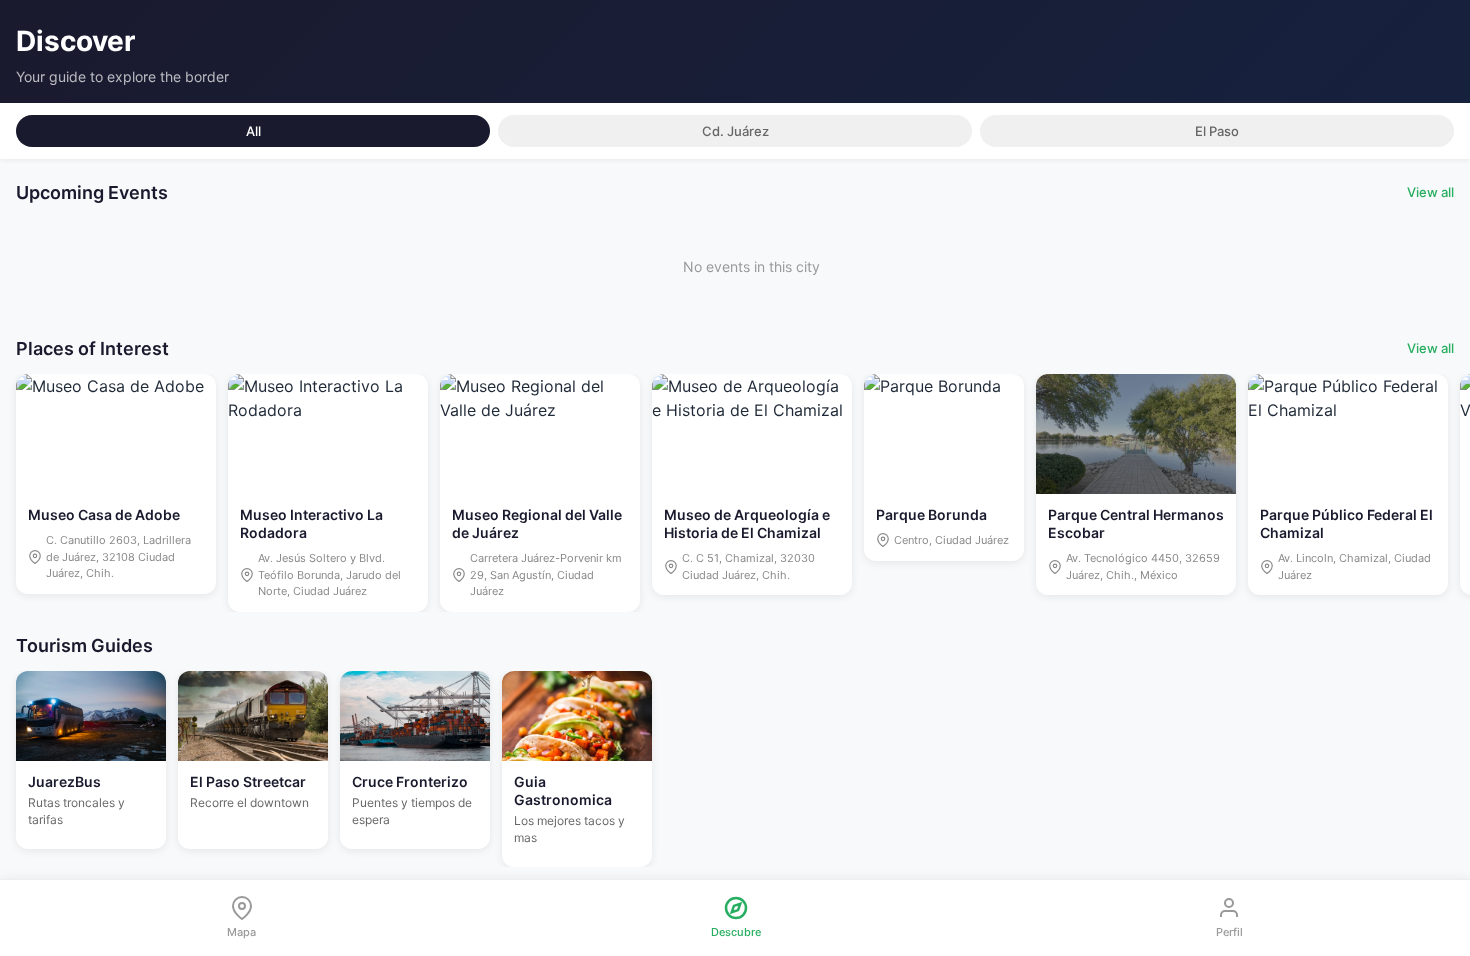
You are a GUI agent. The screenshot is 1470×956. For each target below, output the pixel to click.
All (253, 131)
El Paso (1217, 131)
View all (1430, 192)
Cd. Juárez (735, 131)
